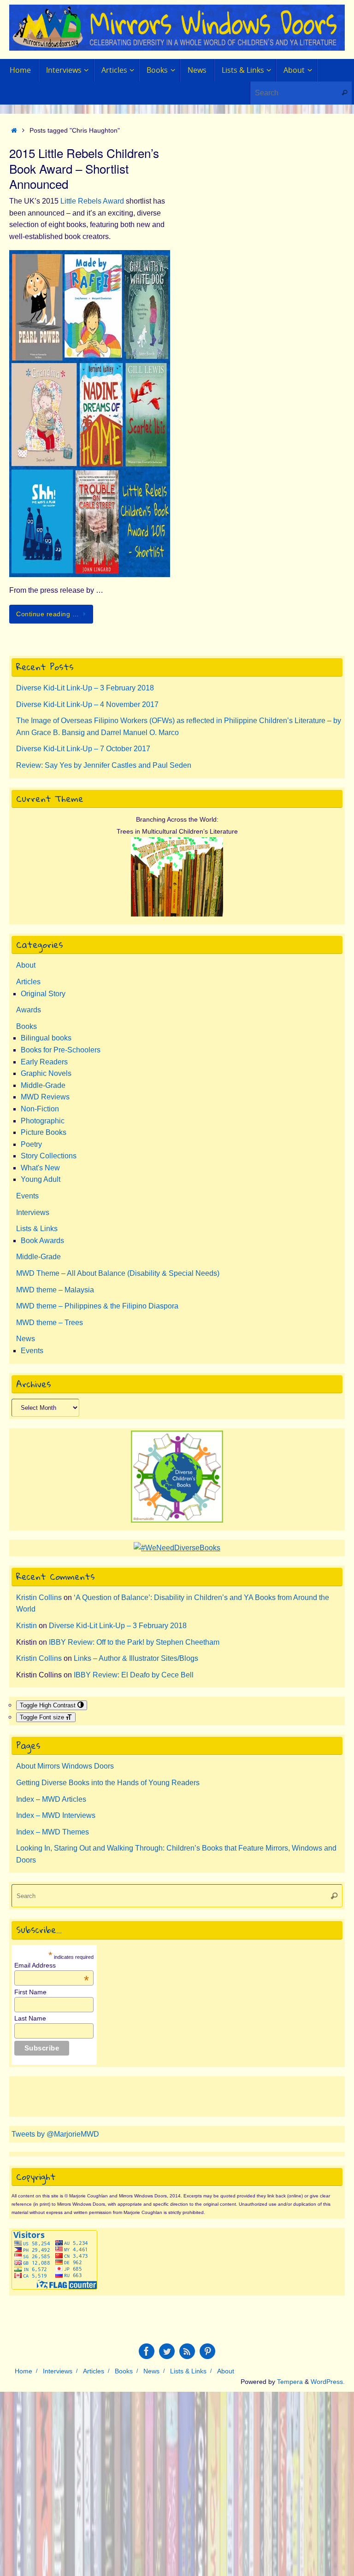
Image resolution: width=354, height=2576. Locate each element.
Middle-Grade (43, 1085)
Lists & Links (37, 1229)
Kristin (27, 1626)
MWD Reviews (45, 1097)
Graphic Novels (46, 1073)
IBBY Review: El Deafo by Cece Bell (134, 1675)
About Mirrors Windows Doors (65, 1766)
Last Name (30, 2018)
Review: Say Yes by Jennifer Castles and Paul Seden (104, 765)
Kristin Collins (39, 1598)
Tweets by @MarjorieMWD (55, 2134)
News (26, 1339)
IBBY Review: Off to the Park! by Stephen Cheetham (134, 1642)
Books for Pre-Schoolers (61, 1050)
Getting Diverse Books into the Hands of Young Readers (108, 1783)
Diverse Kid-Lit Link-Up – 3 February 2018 (85, 688)
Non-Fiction (40, 1109)
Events (27, 1196)
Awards (29, 1010)
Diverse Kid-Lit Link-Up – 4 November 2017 (87, 704)
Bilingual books (46, 1038)
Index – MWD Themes (53, 1832)
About (26, 965)
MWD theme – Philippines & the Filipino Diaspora (97, 1306)
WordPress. (328, 2382)
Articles (28, 982)
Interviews (33, 1212)
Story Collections (49, 1156)
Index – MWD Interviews (56, 1815)
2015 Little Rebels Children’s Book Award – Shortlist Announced (84, 168)
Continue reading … (47, 614)
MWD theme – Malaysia (55, 1290)
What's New (40, 1168)
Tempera (290, 2382)
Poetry (31, 1144)
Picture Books (44, 1132)
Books (27, 1026)
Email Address (52, 1965)
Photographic (43, 1121)
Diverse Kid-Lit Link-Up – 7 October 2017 (83, 749)
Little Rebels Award (92, 201)
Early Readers (44, 1062)
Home (24, 2371)
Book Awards (42, 1241)
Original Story (43, 994)
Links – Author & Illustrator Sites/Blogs (136, 1658)
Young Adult (41, 1179)
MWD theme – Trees (50, 1323)
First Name (30, 1992)
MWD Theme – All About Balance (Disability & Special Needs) (118, 1273)
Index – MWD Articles (51, 1799)
